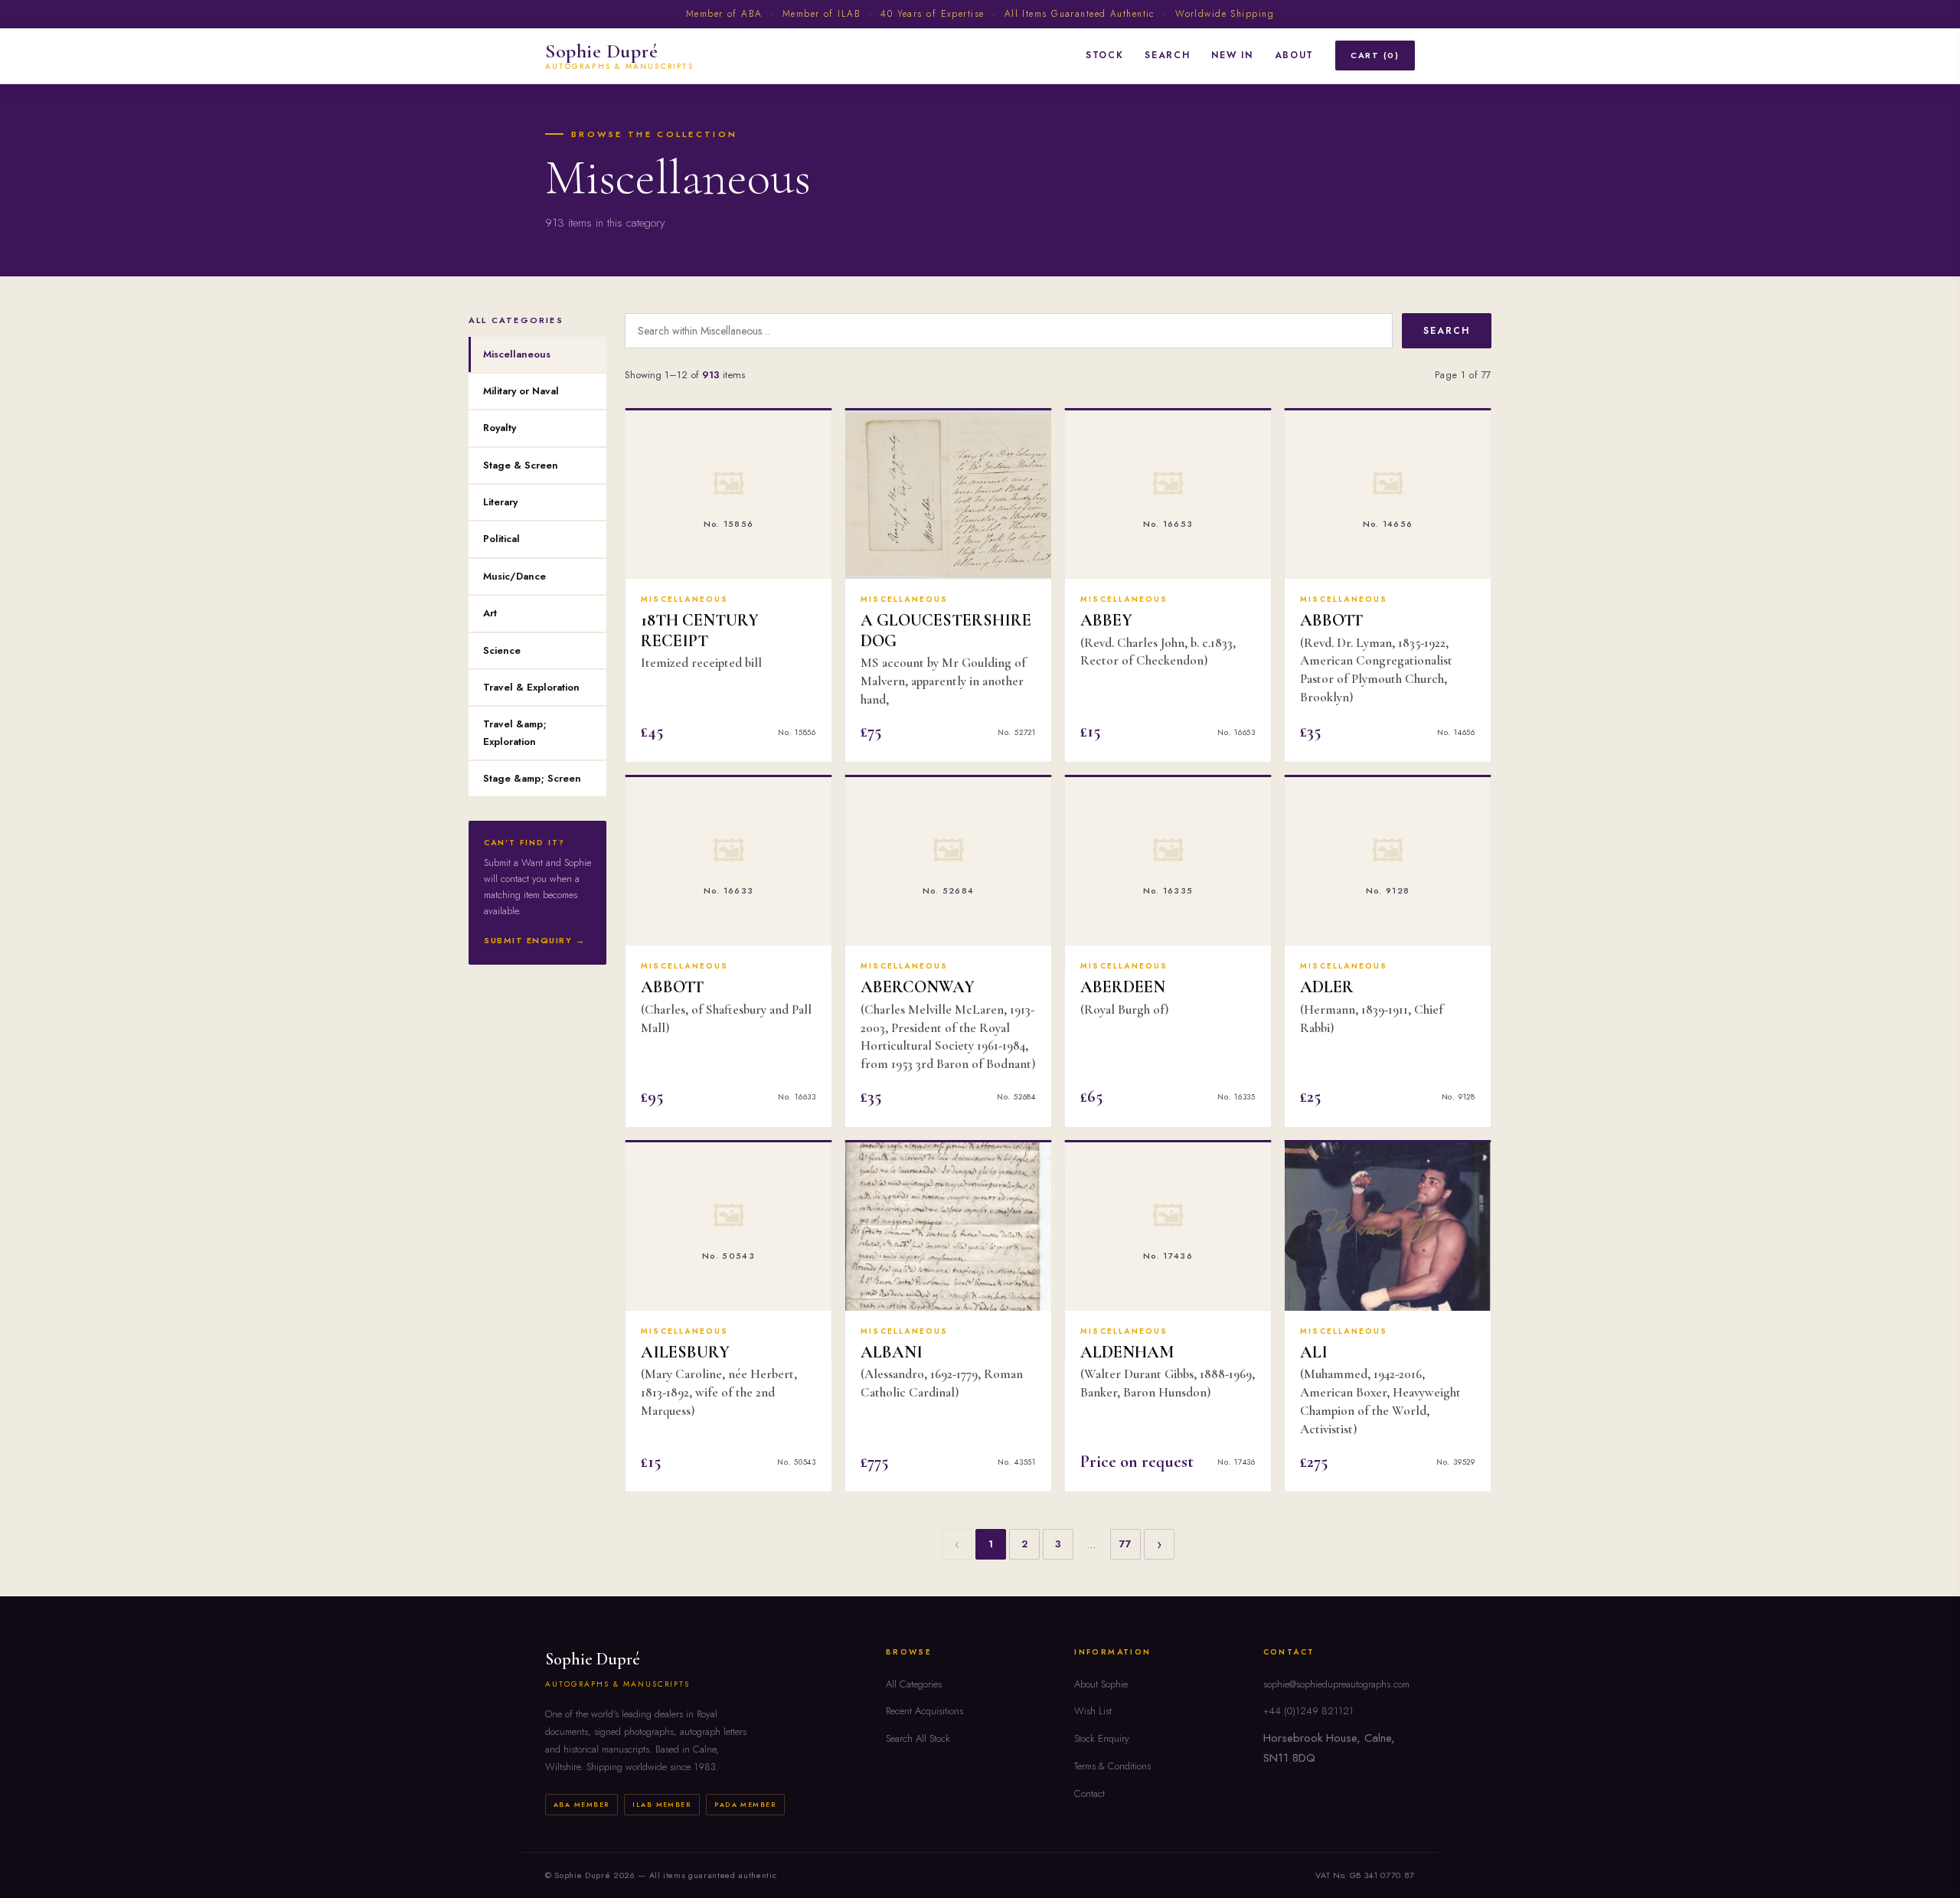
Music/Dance (514, 576)
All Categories (914, 1684)
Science (502, 650)
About (1294, 55)
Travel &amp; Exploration (515, 732)
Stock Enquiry (1102, 1738)
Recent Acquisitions (924, 1711)
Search (1167, 55)
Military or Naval (521, 391)
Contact (1089, 1793)
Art (490, 613)
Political (501, 539)
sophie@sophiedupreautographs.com (1336, 1684)
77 (1125, 1544)
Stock (1104, 55)
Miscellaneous (517, 354)
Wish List (1093, 1711)
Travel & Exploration (531, 687)
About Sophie (1101, 1684)
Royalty (500, 428)
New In (1232, 55)
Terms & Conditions (1112, 1766)
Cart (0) (1375, 55)
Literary (500, 502)
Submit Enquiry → (535, 940)
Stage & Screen (521, 465)
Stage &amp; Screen (532, 778)
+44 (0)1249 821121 (1308, 1711)
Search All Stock (918, 1738)
